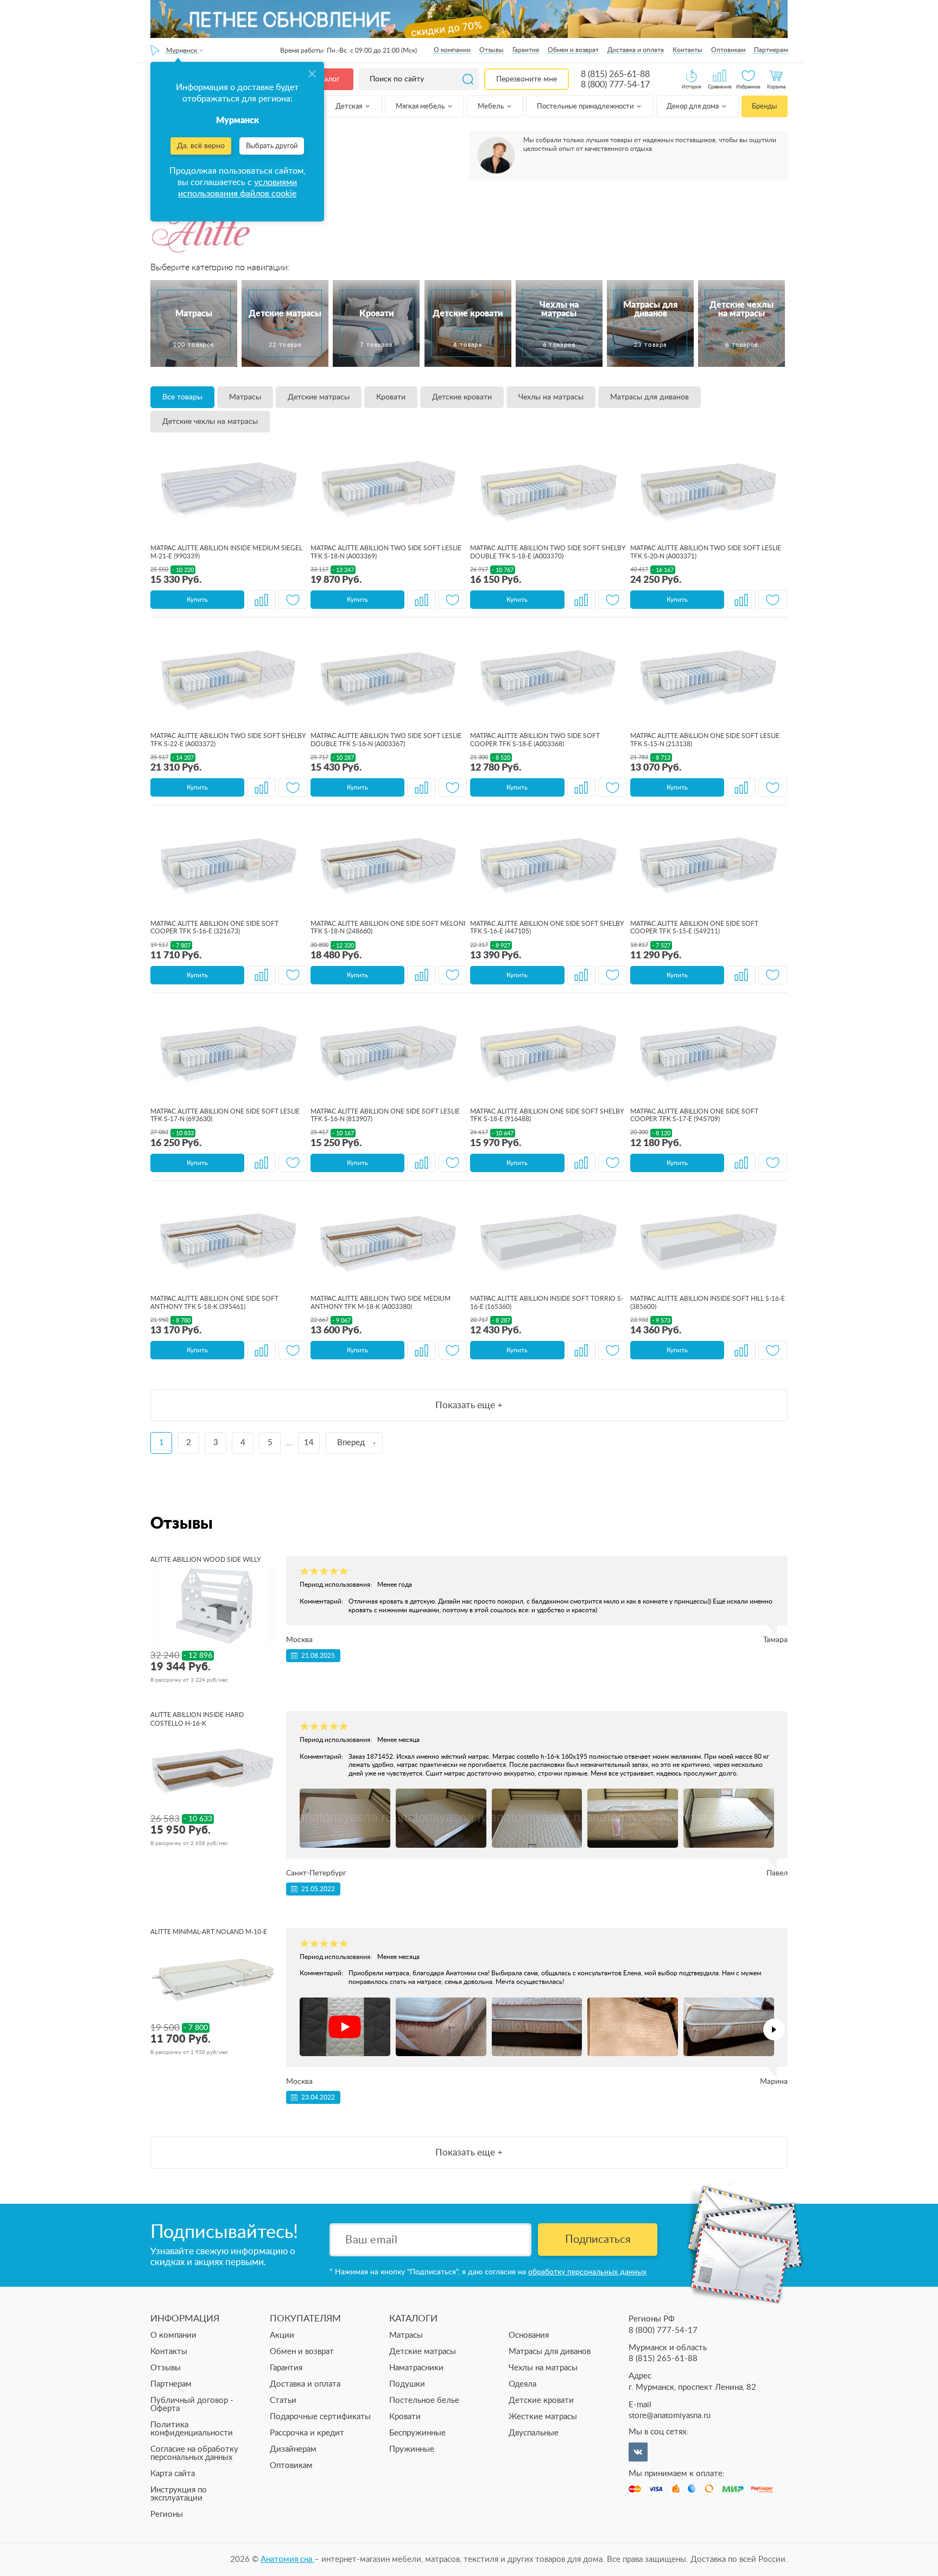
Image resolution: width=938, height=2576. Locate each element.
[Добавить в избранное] (293, 600)
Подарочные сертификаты (320, 2417)
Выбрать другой (272, 146)
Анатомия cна (287, 2559)
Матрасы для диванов (649, 397)
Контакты (687, 50)
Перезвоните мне (527, 79)
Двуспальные (534, 2433)
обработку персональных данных (587, 2272)
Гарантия (526, 50)
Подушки (407, 2384)
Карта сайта (173, 2474)
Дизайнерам (293, 2449)
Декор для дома (693, 107)
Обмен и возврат (573, 50)
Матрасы (245, 397)
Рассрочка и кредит (307, 2433)
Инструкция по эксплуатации (179, 2494)
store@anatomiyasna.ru (670, 2416)
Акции (282, 2335)
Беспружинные (417, 2433)
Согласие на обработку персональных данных (194, 2453)
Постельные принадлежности (586, 107)
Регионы (167, 2514)
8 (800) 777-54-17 (615, 85)
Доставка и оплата (636, 50)
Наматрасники (416, 2368)
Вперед (351, 1443)
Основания (529, 2335)
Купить (197, 600)
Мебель (492, 107)
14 (309, 1443)
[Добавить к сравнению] (261, 600)
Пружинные (412, 2449)
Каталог (326, 79)
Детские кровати (462, 397)
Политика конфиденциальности (192, 2429)
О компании (452, 50)
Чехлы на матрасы (551, 397)
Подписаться (598, 2240)
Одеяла (522, 2384)
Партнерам (771, 50)
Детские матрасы (319, 397)
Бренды (764, 107)
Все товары (182, 397)
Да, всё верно (201, 146)
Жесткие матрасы (543, 2417)
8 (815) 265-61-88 (615, 74)
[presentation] (774, 2030)
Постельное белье (424, 2400)
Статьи (283, 2400)
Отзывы (492, 50)
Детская (350, 107)
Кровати (391, 397)
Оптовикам (728, 50)
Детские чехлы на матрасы (210, 422)
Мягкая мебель (421, 107)
